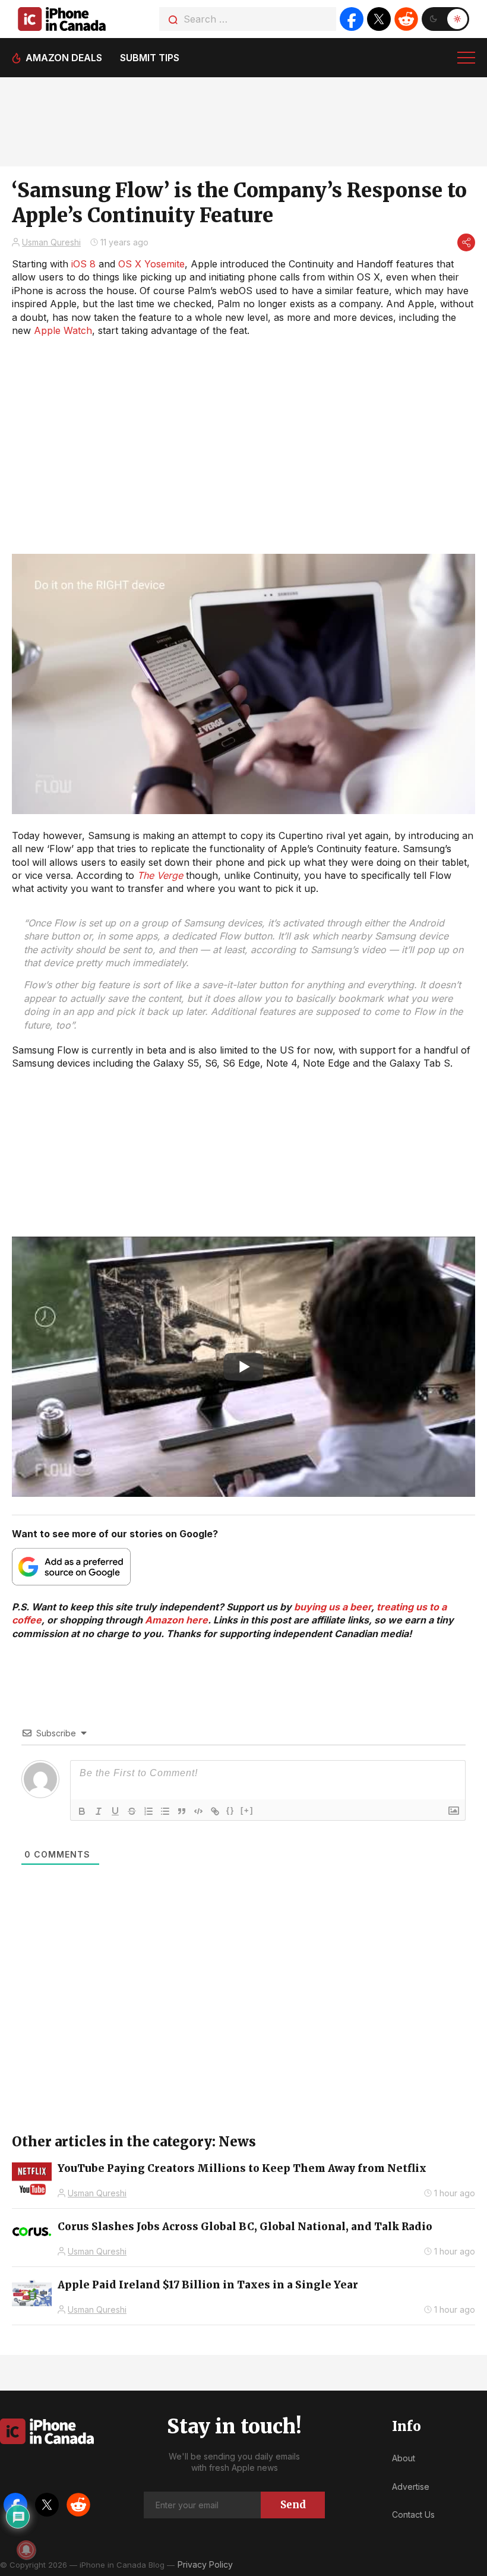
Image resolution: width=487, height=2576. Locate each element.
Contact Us (413, 2514)
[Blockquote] (182, 1811)
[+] (247, 1810)
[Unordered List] (165, 1811)
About (404, 2458)
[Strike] (132, 1811)
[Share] (466, 242)
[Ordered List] (148, 1811)
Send (293, 2505)
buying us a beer (333, 1607)
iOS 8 (83, 264)
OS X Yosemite (151, 264)
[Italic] (99, 1811)
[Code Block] (198, 1811)
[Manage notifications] (26, 2550)
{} (230, 1810)
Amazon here (176, 1620)
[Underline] (115, 1811)
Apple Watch (63, 330)
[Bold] (82, 1811)
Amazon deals (64, 58)
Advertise (411, 2487)
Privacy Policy (205, 2564)
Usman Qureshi (51, 242)
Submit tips (150, 58)
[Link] (215, 1811)
